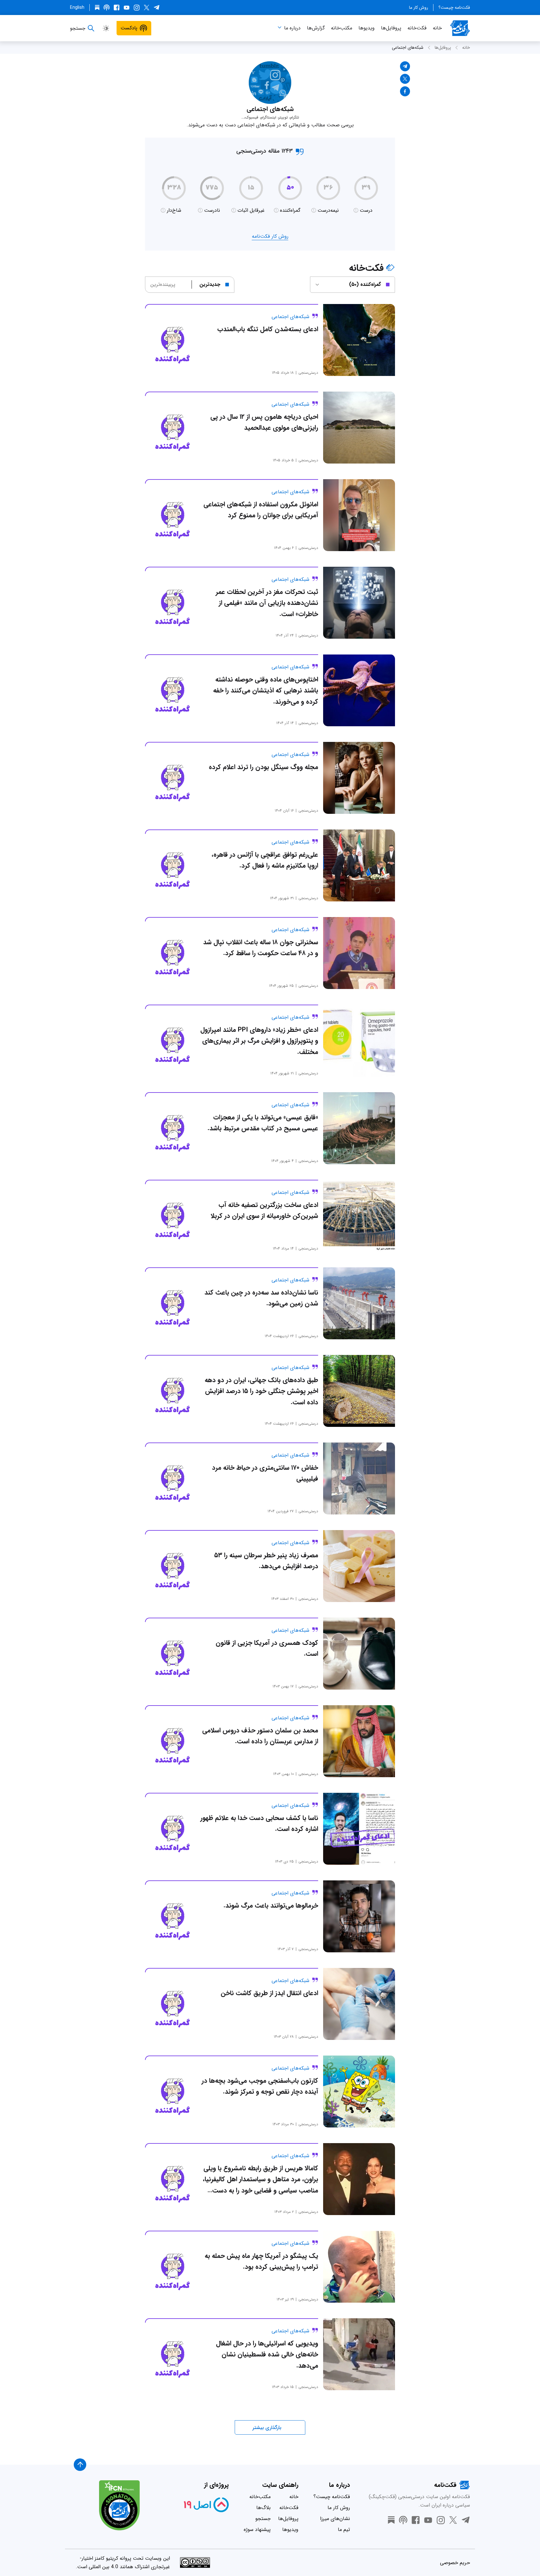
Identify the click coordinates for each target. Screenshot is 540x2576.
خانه (437, 28)
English (77, 8)
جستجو (263, 2519)
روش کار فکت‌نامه (270, 236)
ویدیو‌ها (367, 28)
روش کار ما (419, 8)
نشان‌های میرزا (335, 2519)
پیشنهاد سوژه (257, 2530)
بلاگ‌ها (263, 2508)
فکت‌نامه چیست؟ (454, 8)
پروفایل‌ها (391, 28)
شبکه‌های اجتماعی (408, 48)
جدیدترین (210, 284)
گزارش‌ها (316, 28)
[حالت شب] (106, 28)
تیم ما (344, 2530)
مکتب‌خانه (342, 28)
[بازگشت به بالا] (80, 2465)
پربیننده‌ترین (163, 284)
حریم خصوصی (455, 2563)
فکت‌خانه (417, 28)
